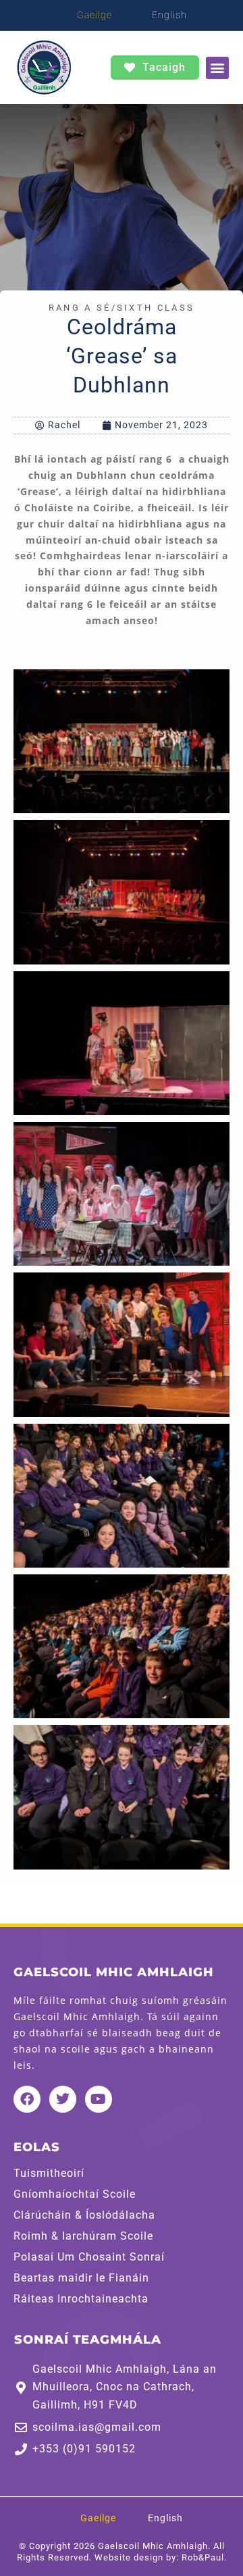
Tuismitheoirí (49, 2173)
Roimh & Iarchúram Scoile (83, 2236)
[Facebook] (27, 2099)
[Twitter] (63, 2099)
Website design (129, 2557)
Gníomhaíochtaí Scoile (75, 2194)
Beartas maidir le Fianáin (81, 2278)
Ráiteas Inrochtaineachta (81, 2299)
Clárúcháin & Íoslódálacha (84, 2215)
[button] (217, 68)
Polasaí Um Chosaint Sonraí (89, 2257)
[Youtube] (99, 2099)
